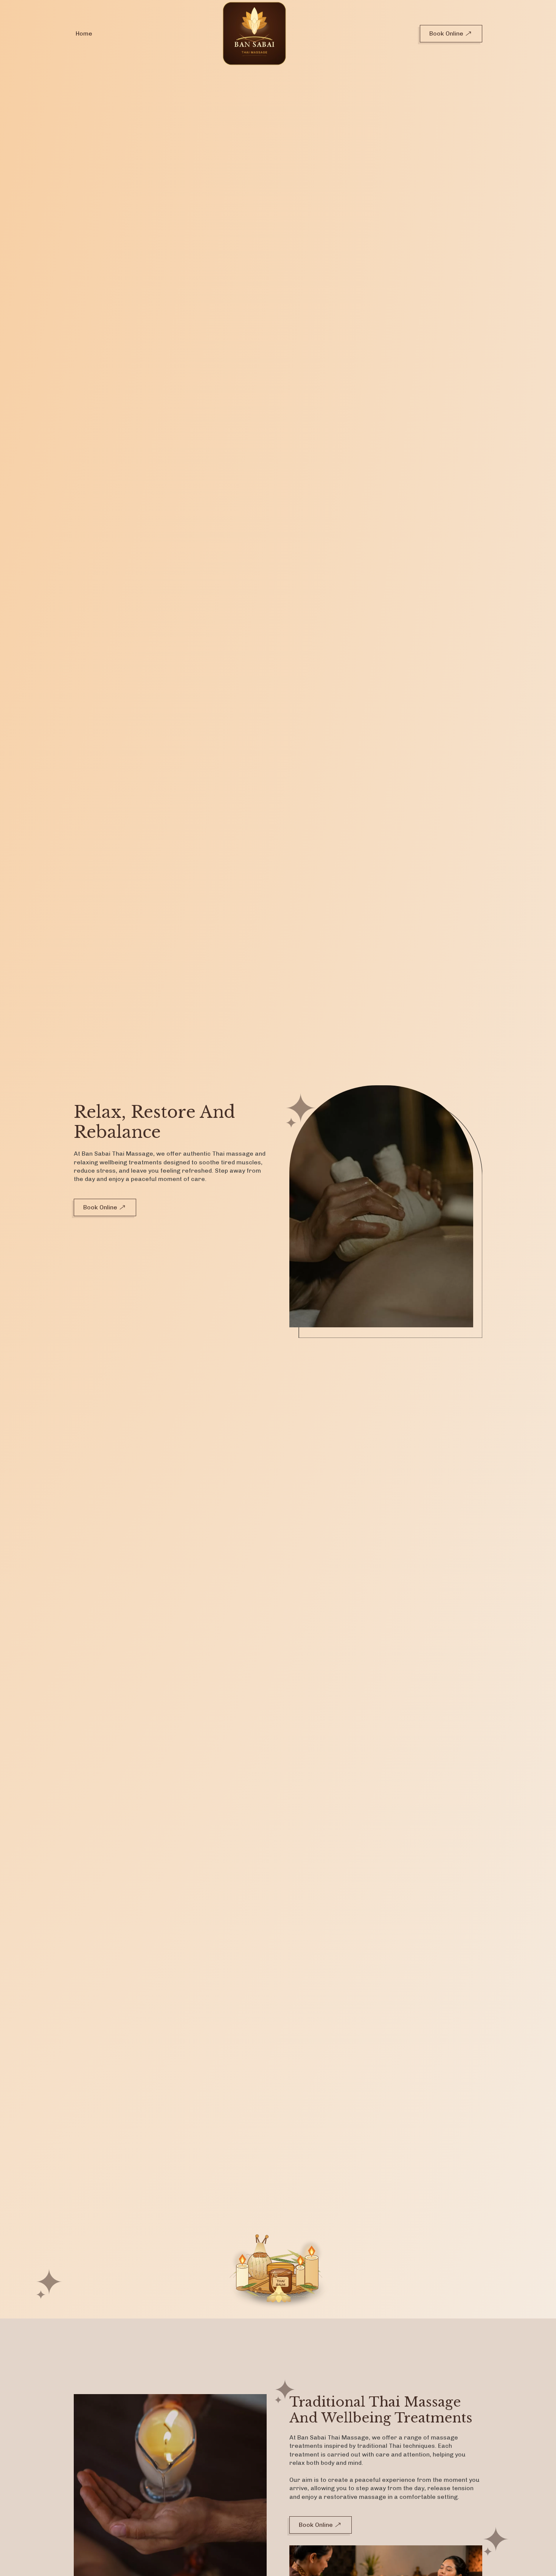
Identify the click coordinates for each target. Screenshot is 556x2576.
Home (84, 33)
